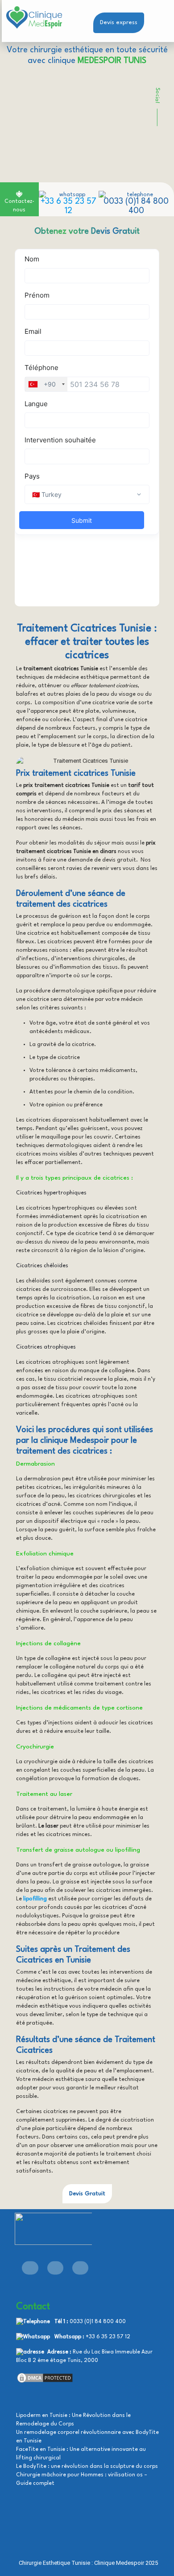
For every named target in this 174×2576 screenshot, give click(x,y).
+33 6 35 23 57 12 (108, 2337)
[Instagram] (80, 2268)
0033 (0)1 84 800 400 (98, 2322)
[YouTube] (55, 2268)
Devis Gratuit (87, 2194)
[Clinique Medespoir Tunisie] (33, 18)
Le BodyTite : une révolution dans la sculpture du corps (87, 2467)
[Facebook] (30, 2268)
